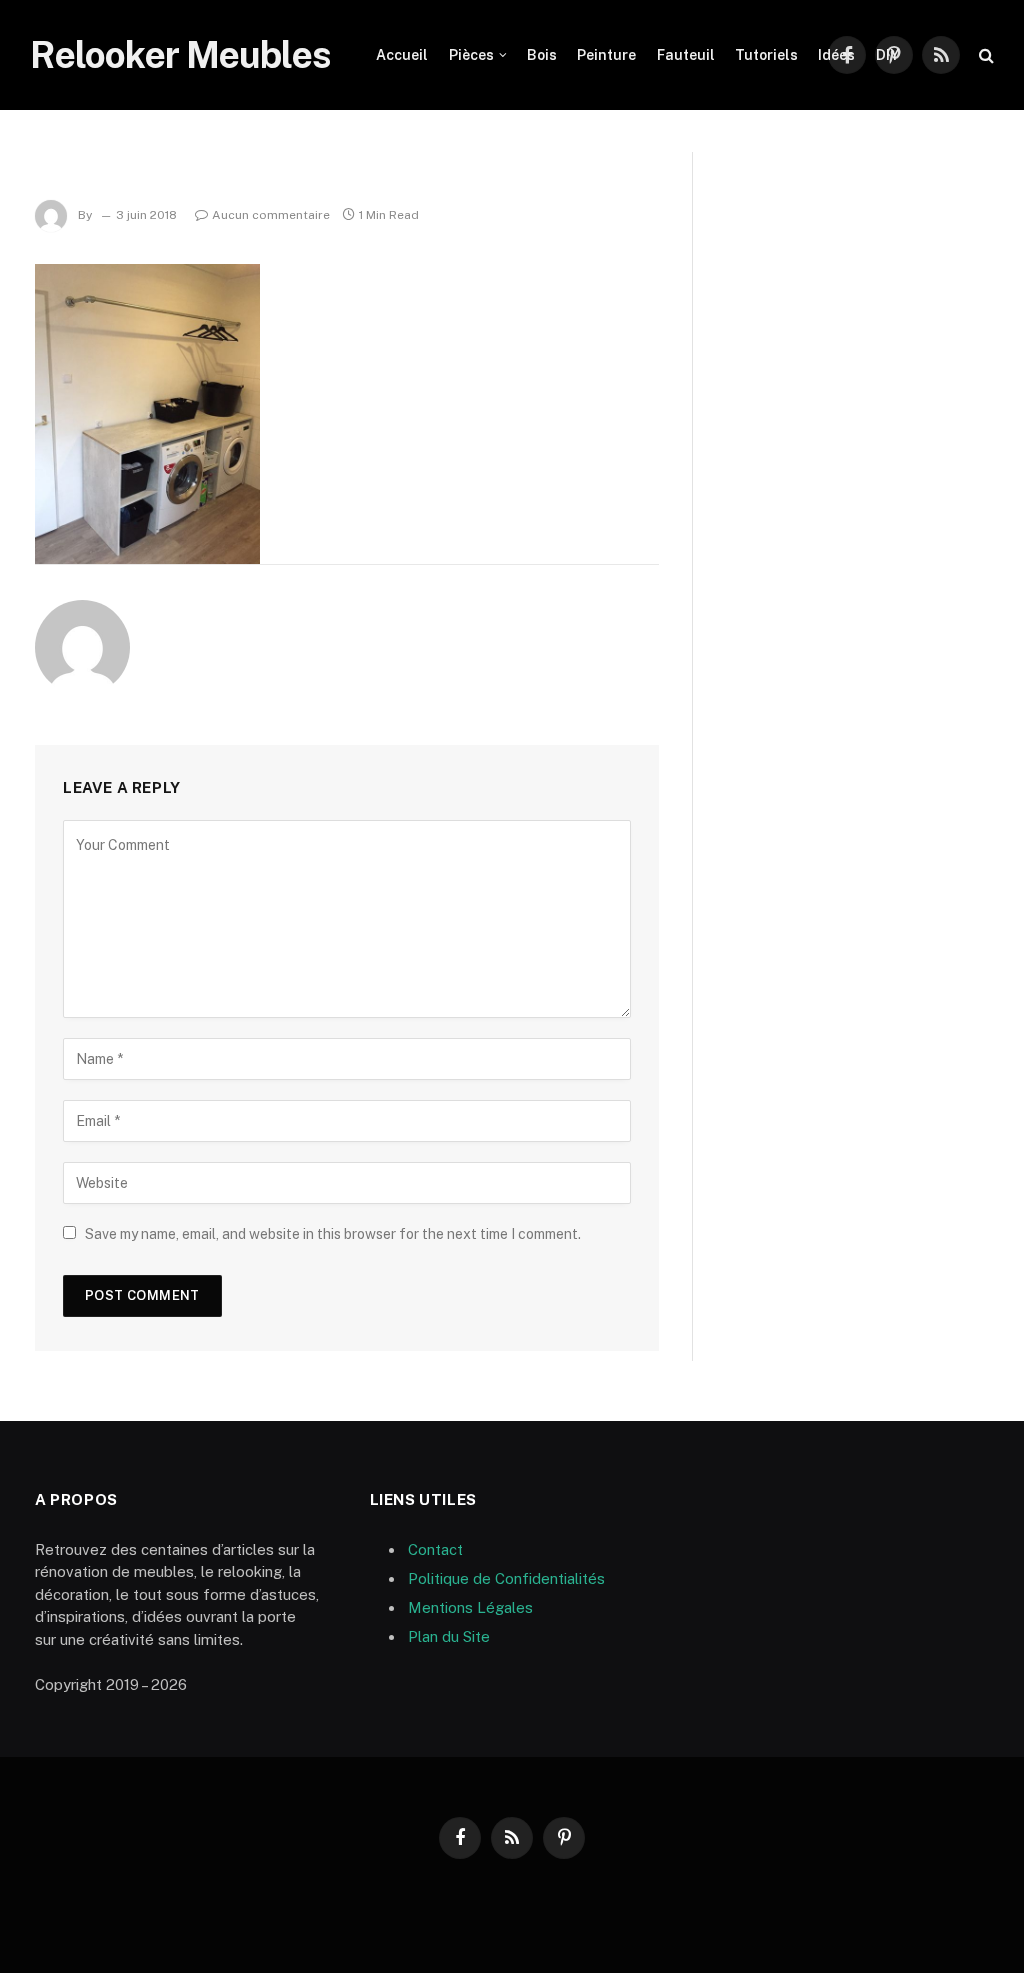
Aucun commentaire (271, 215)
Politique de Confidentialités (506, 1578)
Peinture (606, 55)
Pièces (471, 55)
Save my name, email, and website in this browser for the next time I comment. (333, 1234)
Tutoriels (766, 55)
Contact (435, 1549)
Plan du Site (449, 1636)
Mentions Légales (470, 1607)
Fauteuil (686, 55)
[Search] (984, 55)
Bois (542, 55)
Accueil (402, 55)
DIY (887, 55)
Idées (836, 55)
